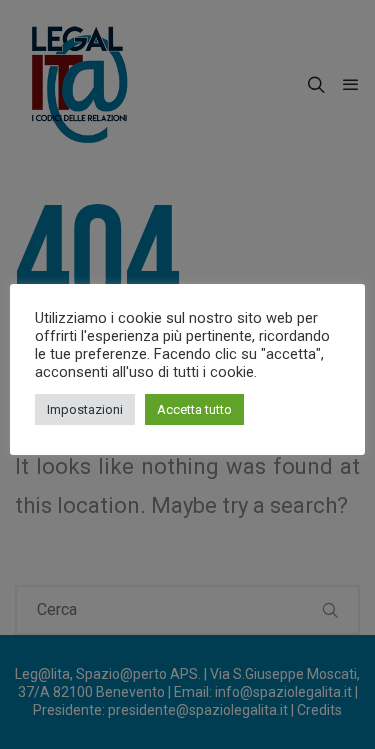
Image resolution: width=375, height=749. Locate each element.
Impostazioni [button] (85, 409)
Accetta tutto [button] (194, 409)
